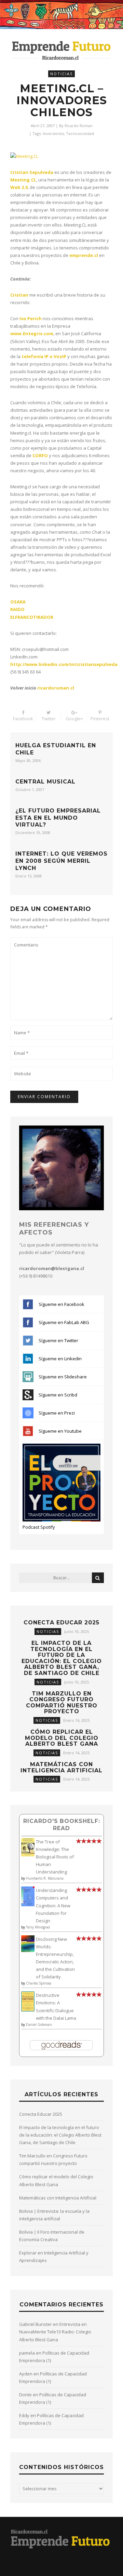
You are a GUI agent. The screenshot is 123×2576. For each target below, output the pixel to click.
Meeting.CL (23, 180)
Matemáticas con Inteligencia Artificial (61, 1767)
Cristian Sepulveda (32, 172)
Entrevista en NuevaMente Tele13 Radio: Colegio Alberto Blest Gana (55, 2332)
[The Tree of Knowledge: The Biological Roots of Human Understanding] (28, 1855)
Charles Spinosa (39, 1983)
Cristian (19, 295)
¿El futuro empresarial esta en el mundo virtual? (58, 818)
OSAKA (18, 602)
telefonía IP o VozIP (44, 356)
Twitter (49, 719)
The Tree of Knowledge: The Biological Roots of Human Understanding (55, 1857)
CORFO (40, 455)
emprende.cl (84, 255)
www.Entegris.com (32, 333)
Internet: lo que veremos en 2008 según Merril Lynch (61, 861)
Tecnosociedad (80, 133)
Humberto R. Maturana (45, 1878)
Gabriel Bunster (36, 2324)
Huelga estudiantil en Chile (56, 749)
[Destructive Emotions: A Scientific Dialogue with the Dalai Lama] (28, 2010)
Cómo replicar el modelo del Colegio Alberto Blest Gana (62, 1738)
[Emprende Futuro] (61, 50)
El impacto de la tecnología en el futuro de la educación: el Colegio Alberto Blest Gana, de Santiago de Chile (62, 1658)
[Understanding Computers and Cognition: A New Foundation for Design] (28, 1905)
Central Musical (45, 782)
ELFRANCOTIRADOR (32, 617)
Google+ (74, 719)
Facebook (23, 719)
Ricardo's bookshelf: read (62, 1824)
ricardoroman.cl (56, 688)
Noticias (61, 74)
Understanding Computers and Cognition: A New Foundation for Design (53, 1905)
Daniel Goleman (39, 2025)
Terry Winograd (38, 1927)
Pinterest (100, 719)
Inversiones (53, 133)
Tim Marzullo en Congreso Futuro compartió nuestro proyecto (62, 1703)
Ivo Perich (31, 318)
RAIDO (17, 609)
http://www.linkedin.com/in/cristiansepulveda (64, 664)
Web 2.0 (19, 187)
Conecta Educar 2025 (61, 1623)
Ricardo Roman (79, 126)
